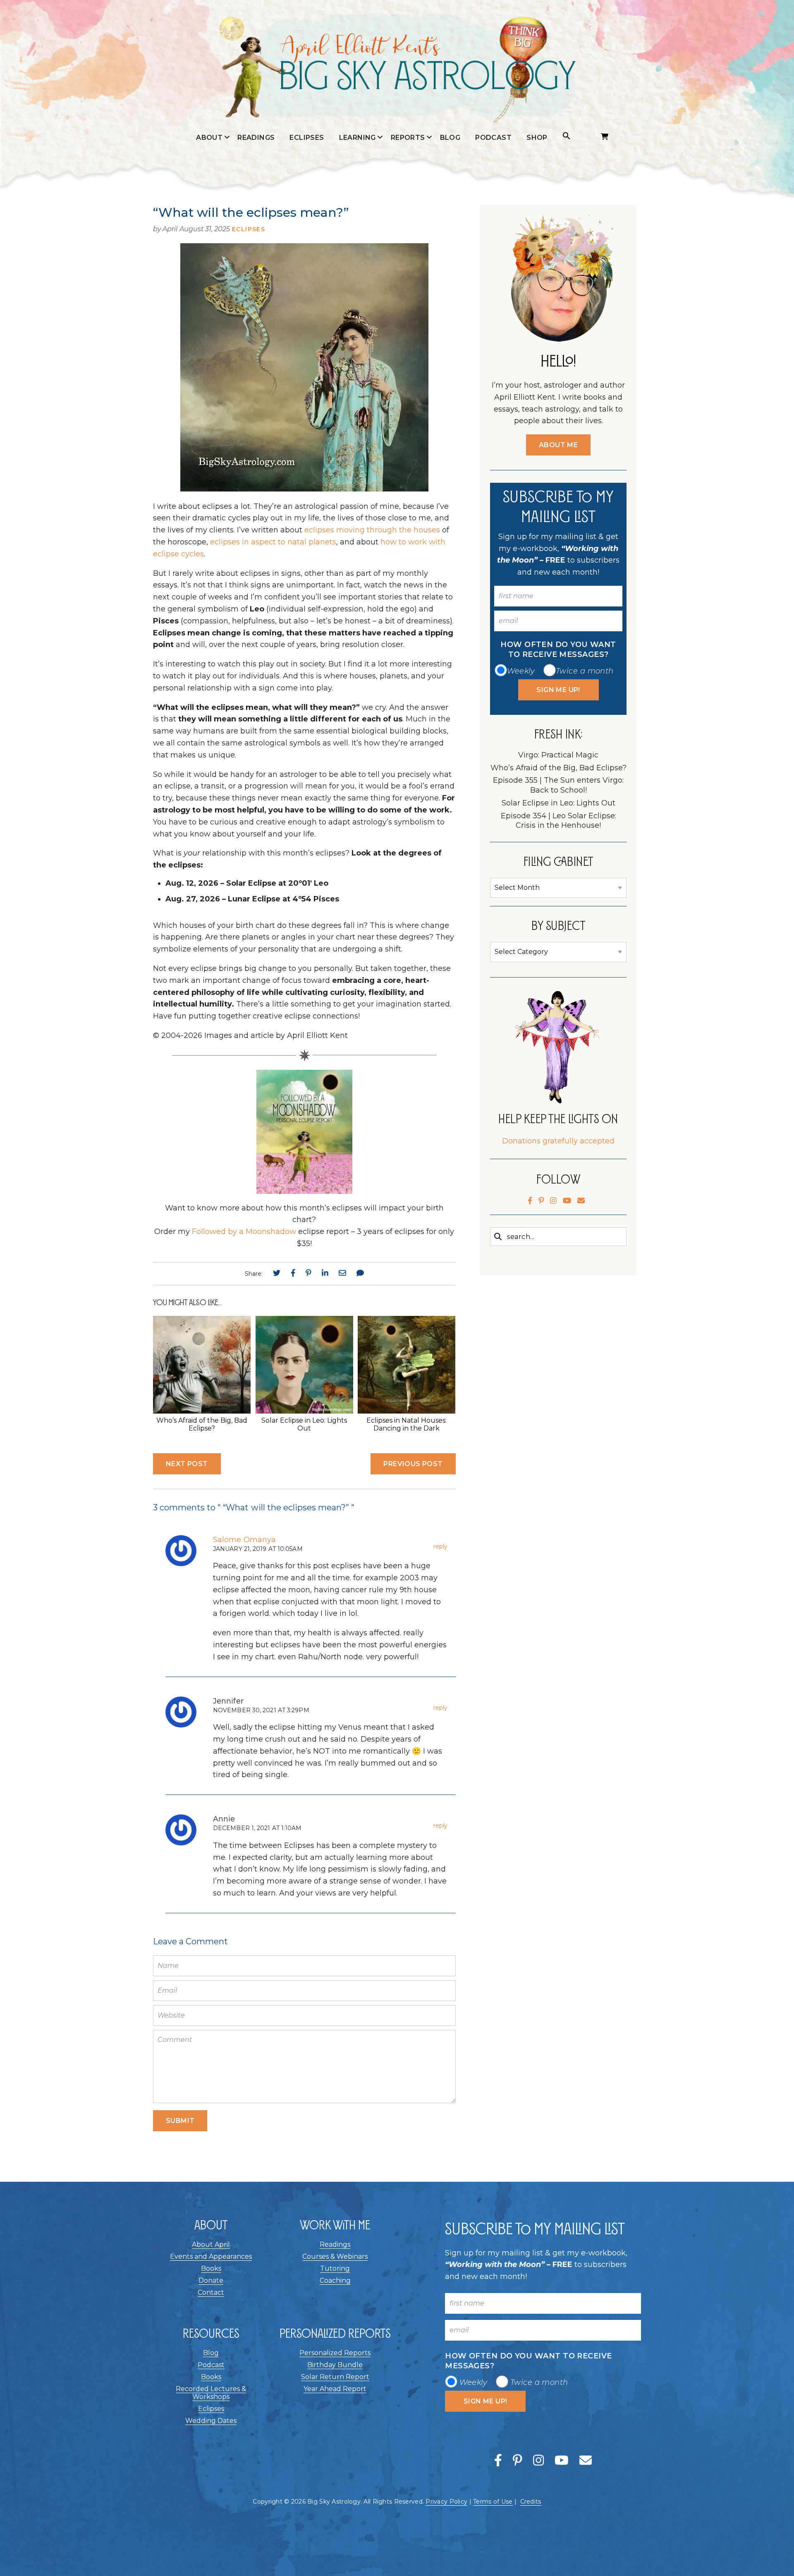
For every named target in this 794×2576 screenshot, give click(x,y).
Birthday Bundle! (408, 256)
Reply (440, 1546)
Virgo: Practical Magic (558, 755)
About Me (558, 445)
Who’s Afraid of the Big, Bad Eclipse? (202, 1424)
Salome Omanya (244, 1540)
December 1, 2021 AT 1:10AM (257, 1828)
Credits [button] (531, 2502)
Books (211, 2268)
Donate (211, 2280)
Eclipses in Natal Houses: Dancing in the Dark (407, 1424)
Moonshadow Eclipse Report (408, 199)
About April (209, 155)
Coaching (335, 2280)
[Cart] (605, 137)
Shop (537, 138)
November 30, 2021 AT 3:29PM (261, 1710)
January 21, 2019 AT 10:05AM (258, 1549)
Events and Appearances (209, 195)
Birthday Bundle (335, 2365)
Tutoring (335, 2268)
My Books (209, 173)
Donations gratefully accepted (558, 1141)
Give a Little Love (209, 222)
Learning (358, 138)
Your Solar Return (408, 230)
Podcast (493, 138)
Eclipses (307, 138)
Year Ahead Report (335, 2389)
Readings (256, 138)
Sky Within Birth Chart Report (408, 288)
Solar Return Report (335, 2377)
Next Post (187, 1464)
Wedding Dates (211, 2421)
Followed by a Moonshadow (244, 1232)
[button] (567, 136)
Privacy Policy (446, 2502)
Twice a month (585, 671)
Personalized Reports (335, 2353)
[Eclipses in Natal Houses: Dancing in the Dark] (407, 1411)
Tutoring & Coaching (358, 204)
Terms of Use (493, 2502)
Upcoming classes (357, 159)
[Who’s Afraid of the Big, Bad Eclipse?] (202, 1411)
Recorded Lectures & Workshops (211, 2393)
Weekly (521, 671)
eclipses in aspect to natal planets (272, 542)
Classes (357, 181)
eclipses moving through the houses (372, 530)
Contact (211, 2292)
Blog (450, 138)
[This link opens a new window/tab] (277, 1273)
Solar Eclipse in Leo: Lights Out (304, 1424)
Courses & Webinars (335, 2256)
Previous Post (413, 1464)
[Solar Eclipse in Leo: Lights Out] (304, 1411)
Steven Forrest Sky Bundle (408, 163)
